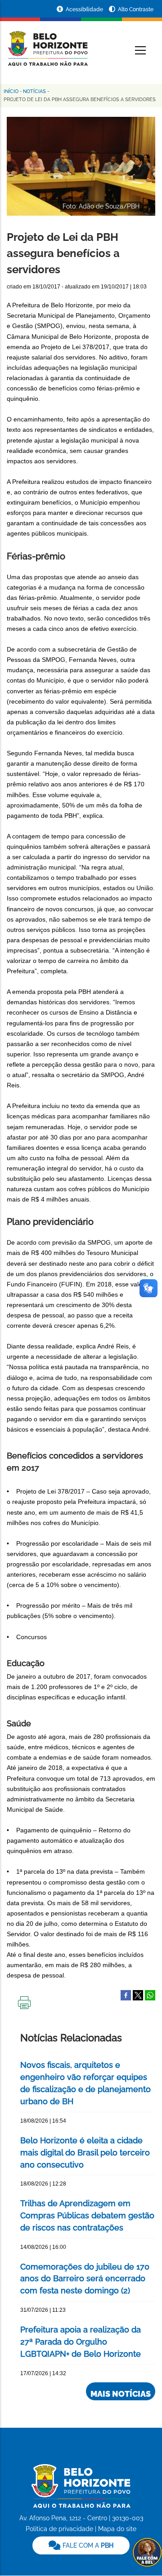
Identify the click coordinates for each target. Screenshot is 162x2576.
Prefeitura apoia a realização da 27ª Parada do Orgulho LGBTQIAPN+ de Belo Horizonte (81, 2342)
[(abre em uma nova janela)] (138, 1995)
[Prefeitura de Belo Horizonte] (47, 43)
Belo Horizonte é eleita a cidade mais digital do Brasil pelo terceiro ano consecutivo (85, 2153)
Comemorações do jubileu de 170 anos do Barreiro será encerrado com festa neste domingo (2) (85, 2279)
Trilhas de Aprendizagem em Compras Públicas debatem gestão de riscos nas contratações (87, 2215)
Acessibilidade (85, 9)
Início (11, 91)
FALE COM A (87, 2545)
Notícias (34, 91)
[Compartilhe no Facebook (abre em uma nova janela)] (126, 1995)
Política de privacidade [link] (59, 2529)
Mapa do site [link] (117, 2529)
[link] (81, 2545)
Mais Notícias (121, 2394)
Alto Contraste (136, 9)
